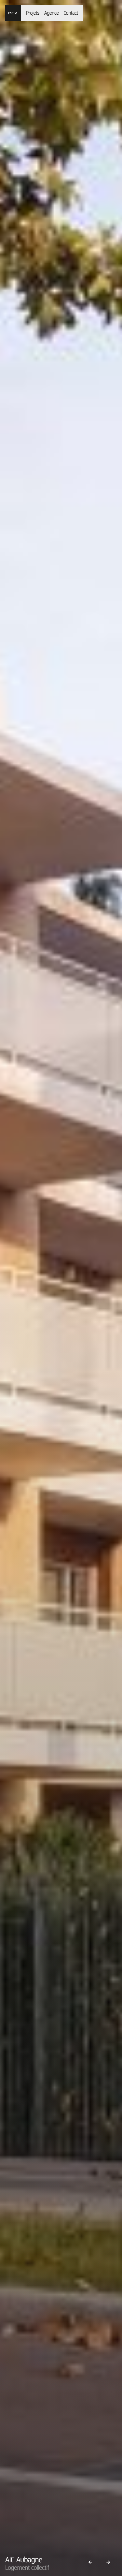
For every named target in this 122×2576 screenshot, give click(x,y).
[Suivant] (108, 2562)
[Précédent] (90, 2562)
